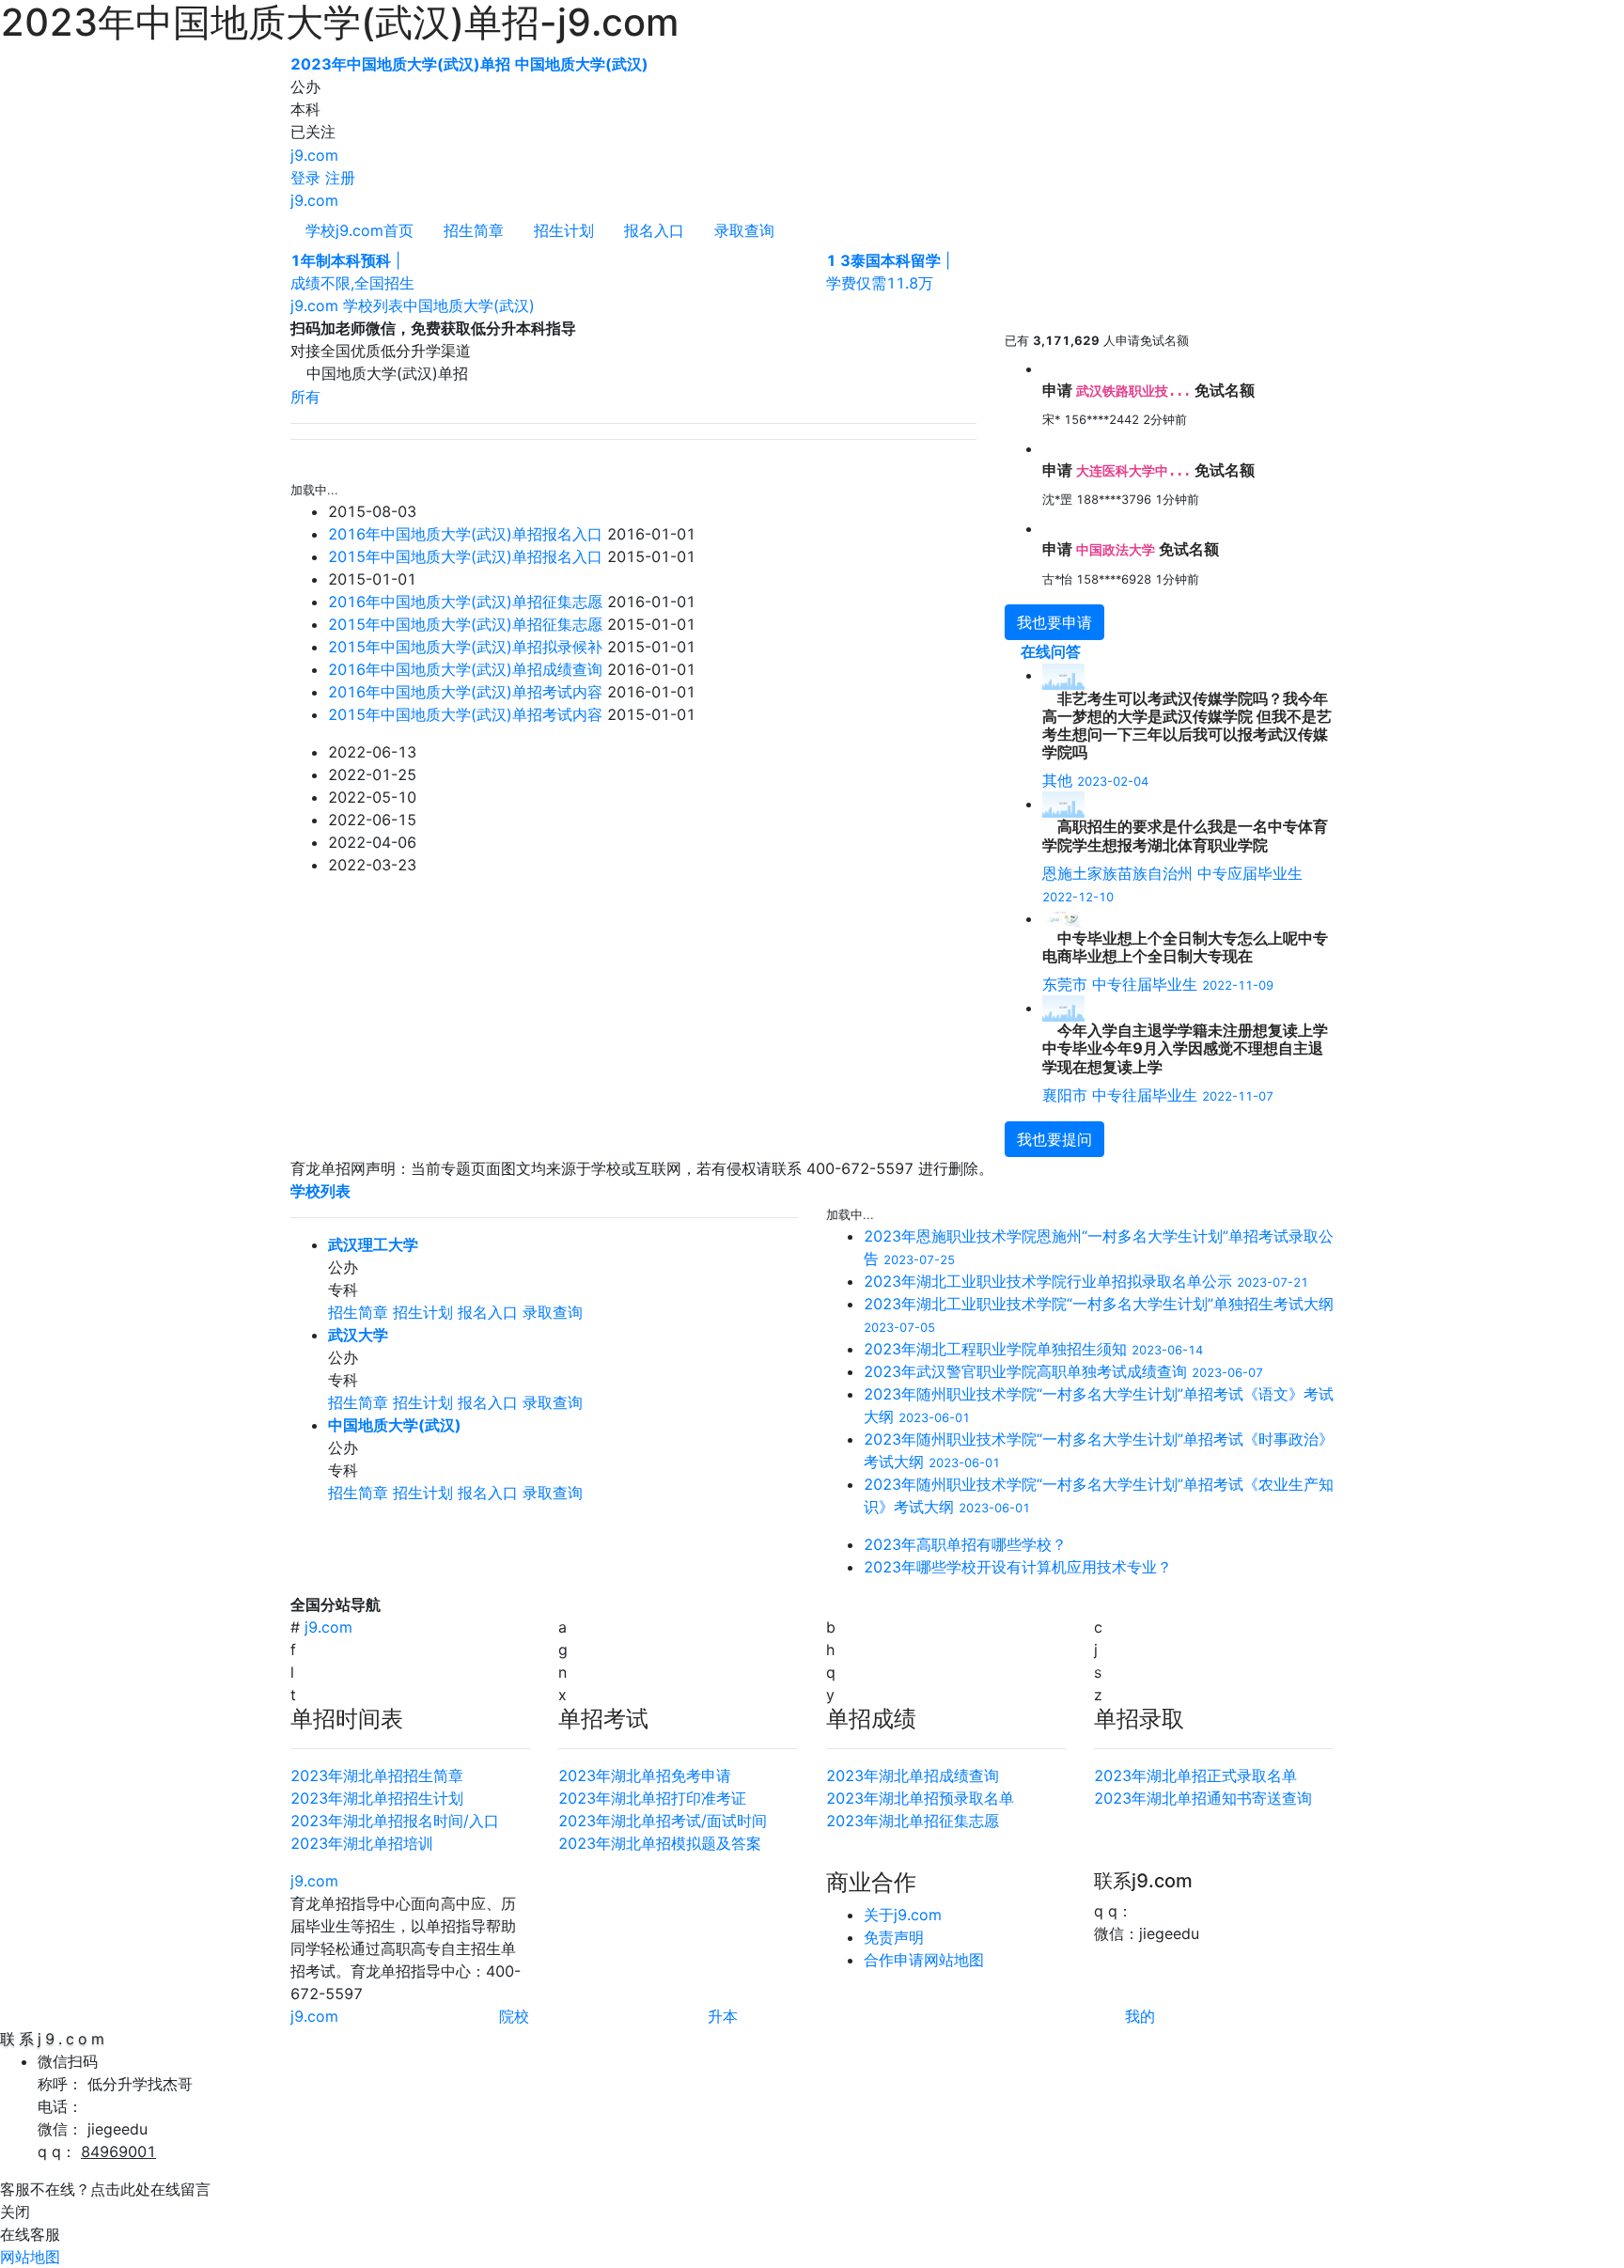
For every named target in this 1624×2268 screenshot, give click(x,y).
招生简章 (474, 230)
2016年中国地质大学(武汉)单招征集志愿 (465, 602)
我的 (1140, 2016)
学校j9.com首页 (359, 230)
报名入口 (654, 230)
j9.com (314, 155)
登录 (305, 178)
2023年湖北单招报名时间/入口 (395, 1821)
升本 (723, 2016)
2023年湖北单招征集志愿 (913, 1821)
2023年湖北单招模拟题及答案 (660, 1843)
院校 (514, 2016)
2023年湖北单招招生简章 (377, 1775)
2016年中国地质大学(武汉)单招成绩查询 (465, 669)
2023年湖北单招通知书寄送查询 (1203, 1798)
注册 (340, 178)
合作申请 (894, 1960)
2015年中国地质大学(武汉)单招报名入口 (465, 556)
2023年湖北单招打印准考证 (652, 1798)
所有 (305, 397)
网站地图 (954, 1960)
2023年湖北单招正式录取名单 (1195, 1775)
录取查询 (744, 230)
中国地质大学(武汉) (469, 305)
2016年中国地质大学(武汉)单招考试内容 (465, 692)
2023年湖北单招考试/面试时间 (663, 1821)
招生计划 (564, 230)
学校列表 (373, 305)
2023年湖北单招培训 (362, 1843)
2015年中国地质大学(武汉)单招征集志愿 (465, 624)
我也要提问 (1054, 1139)
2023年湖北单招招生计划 (377, 1798)
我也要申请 (1054, 622)
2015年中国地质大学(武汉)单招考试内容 (465, 714)
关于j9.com (903, 1915)
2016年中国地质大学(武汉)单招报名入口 (465, 534)
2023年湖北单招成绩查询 (913, 1775)
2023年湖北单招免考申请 (645, 1775)
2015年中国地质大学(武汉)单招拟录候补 (465, 647)
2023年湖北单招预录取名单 (920, 1798)
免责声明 (894, 1937)
